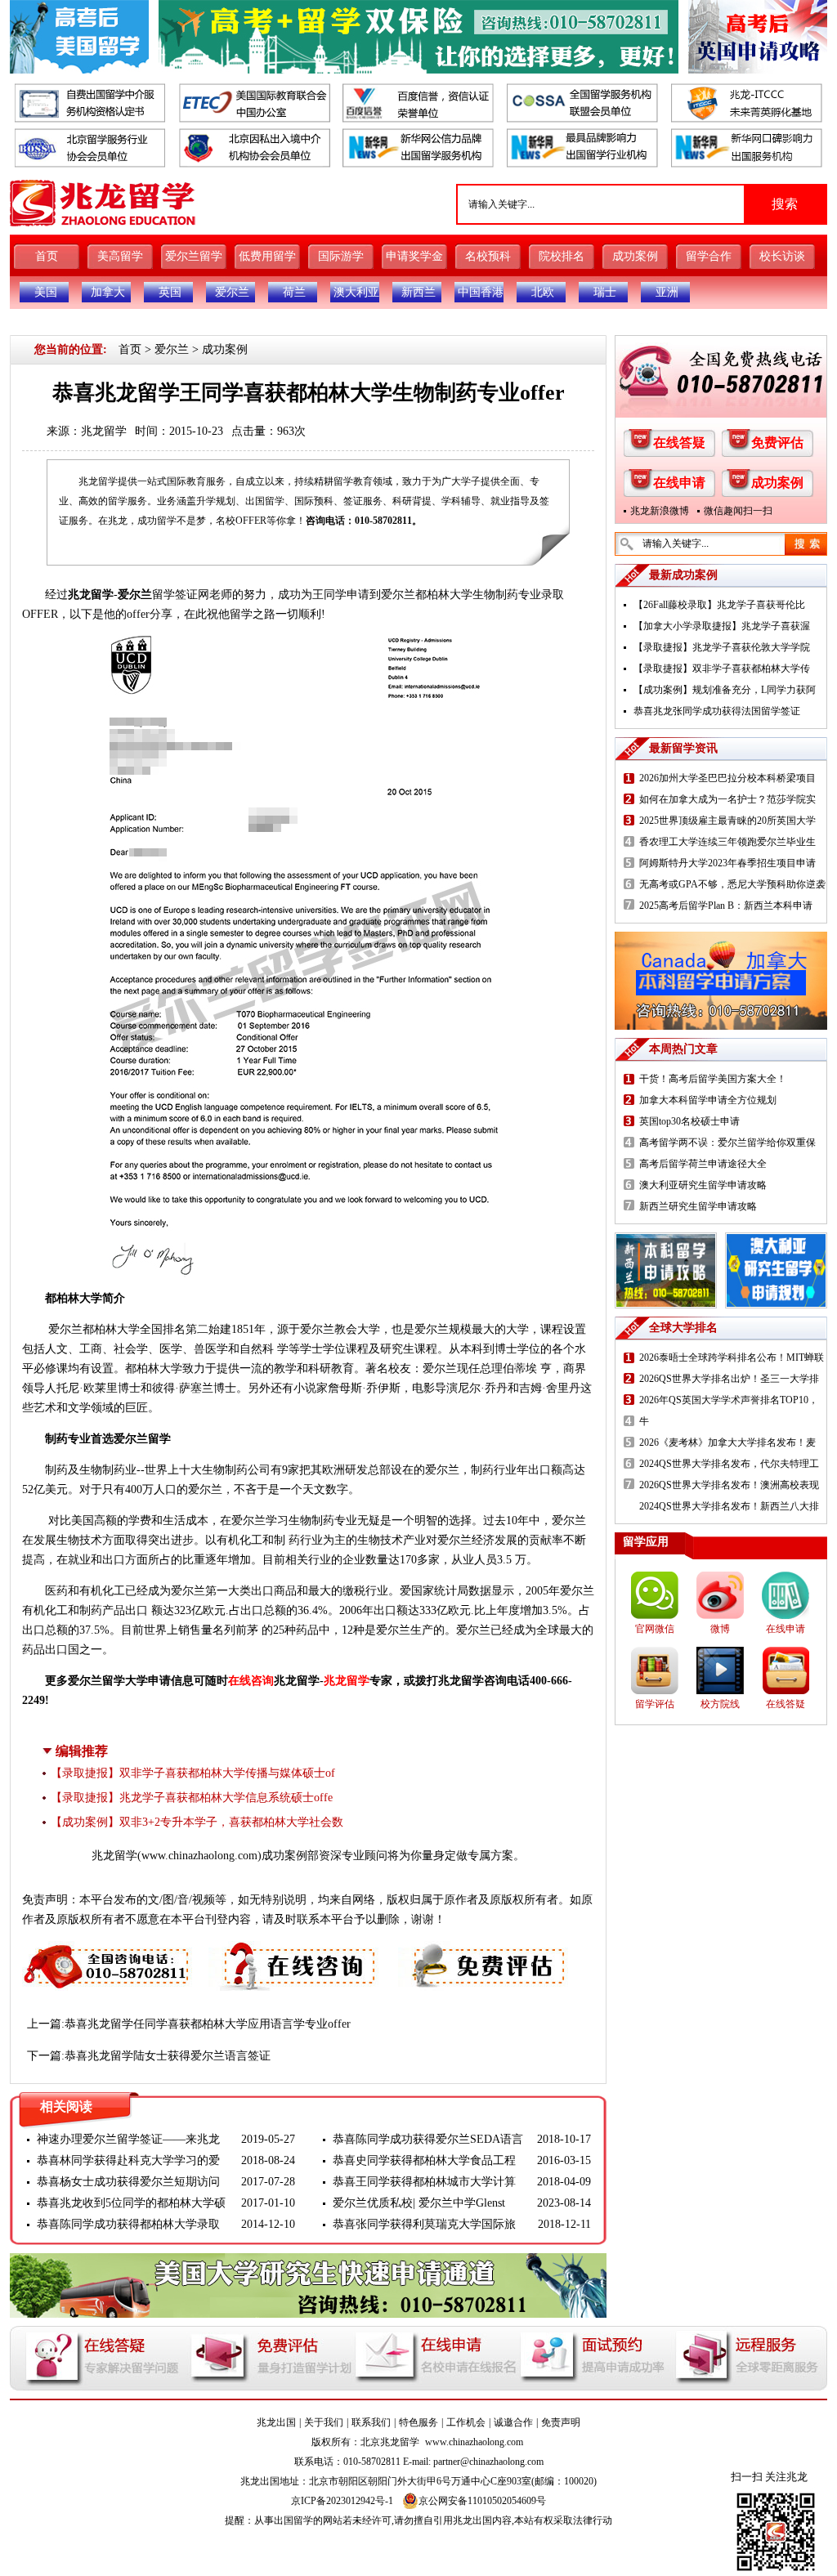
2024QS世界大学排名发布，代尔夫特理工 (729, 1464)
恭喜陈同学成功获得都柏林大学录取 (128, 2224)
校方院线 (720, 1704)
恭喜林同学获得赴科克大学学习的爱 (128, 2160)
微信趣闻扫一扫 (738, 511)
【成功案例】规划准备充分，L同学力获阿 (725, 690)
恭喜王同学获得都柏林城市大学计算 (424, 2182)
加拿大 (108, 292)
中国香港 (481, 292)
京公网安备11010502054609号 (482, 2501)
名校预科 (488, 256)
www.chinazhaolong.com (199, 1856)
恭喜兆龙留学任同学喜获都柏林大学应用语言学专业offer (208, 2024)
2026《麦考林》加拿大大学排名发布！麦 (727, 1442)
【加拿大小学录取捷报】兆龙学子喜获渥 (722, 626)
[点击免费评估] (485, 1950)
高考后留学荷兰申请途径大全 (703, 1164)
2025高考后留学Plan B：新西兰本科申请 (726, 906)
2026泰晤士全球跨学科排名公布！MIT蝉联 (732, 1357)
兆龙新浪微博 (660, 511)
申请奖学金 (414, 256)
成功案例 (635, 256)
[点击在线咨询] (295, 1950)
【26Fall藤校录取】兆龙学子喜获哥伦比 (719, 605)
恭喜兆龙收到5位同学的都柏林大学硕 (131, 2203)
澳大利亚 (356, 292)
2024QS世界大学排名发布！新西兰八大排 (729, 1506)
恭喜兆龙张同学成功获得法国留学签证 (717, 711)
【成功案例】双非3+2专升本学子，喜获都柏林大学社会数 (197, 1822)
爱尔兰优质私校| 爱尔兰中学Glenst (419, 2203)
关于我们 (324, 2422)
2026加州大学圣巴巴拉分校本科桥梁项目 (727, 778)
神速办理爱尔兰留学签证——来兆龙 (128, 2139)
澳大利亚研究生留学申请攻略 (703, 1185)
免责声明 (561, 2422)
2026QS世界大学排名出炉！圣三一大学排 (729, 1379)
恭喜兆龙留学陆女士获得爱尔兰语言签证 (168, 2056)
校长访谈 (782, 256)
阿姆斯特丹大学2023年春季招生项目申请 (727, 863)
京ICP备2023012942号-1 (342, 2501)
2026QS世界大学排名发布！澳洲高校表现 (729, 1485)
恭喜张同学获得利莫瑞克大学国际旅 (424, 2224)
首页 (47, 256)
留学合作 (709, 256)
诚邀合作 (513, 2422)
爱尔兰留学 (194, 256)
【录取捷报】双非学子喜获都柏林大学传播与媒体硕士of (193, 1773)
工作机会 (466, 2422)
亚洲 (667, 292)
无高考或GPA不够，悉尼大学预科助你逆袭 (732, 884)
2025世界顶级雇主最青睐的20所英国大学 (727, 821)
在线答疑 (679, 443)
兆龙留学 (104, 431)
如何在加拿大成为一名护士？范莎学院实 (727, 799)
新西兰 (418, 292)
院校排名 (562, 256)
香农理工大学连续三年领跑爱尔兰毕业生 (727, 842)
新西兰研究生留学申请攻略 (698, 1206)
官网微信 (655, 1629)
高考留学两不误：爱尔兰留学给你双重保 (727, 1143)
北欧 (543, 292)
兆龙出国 (276, 2422)
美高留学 (120, 256)
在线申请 (679, 483)
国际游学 (341, 256)
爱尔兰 (232, 292)
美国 (46, 292)
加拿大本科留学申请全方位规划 (708, 1100)
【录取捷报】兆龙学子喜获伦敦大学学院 (722, 647)
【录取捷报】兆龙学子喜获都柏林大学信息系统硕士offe (192, 1798)
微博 (720, 1629)
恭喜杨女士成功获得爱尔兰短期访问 (128, 2182)
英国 (170, 292)
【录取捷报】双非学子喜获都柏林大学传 (722, 669)
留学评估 (655, 1704)
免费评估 (777, 443)
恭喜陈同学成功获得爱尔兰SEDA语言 (428, 2139)
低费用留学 (267, 256)
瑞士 (605, 292)
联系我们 (371, 2422)
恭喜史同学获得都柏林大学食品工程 (424, 2160)
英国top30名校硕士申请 (689, 1121)
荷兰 (294, 292)
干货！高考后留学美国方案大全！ (713, 1079)
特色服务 (418, 2422)
